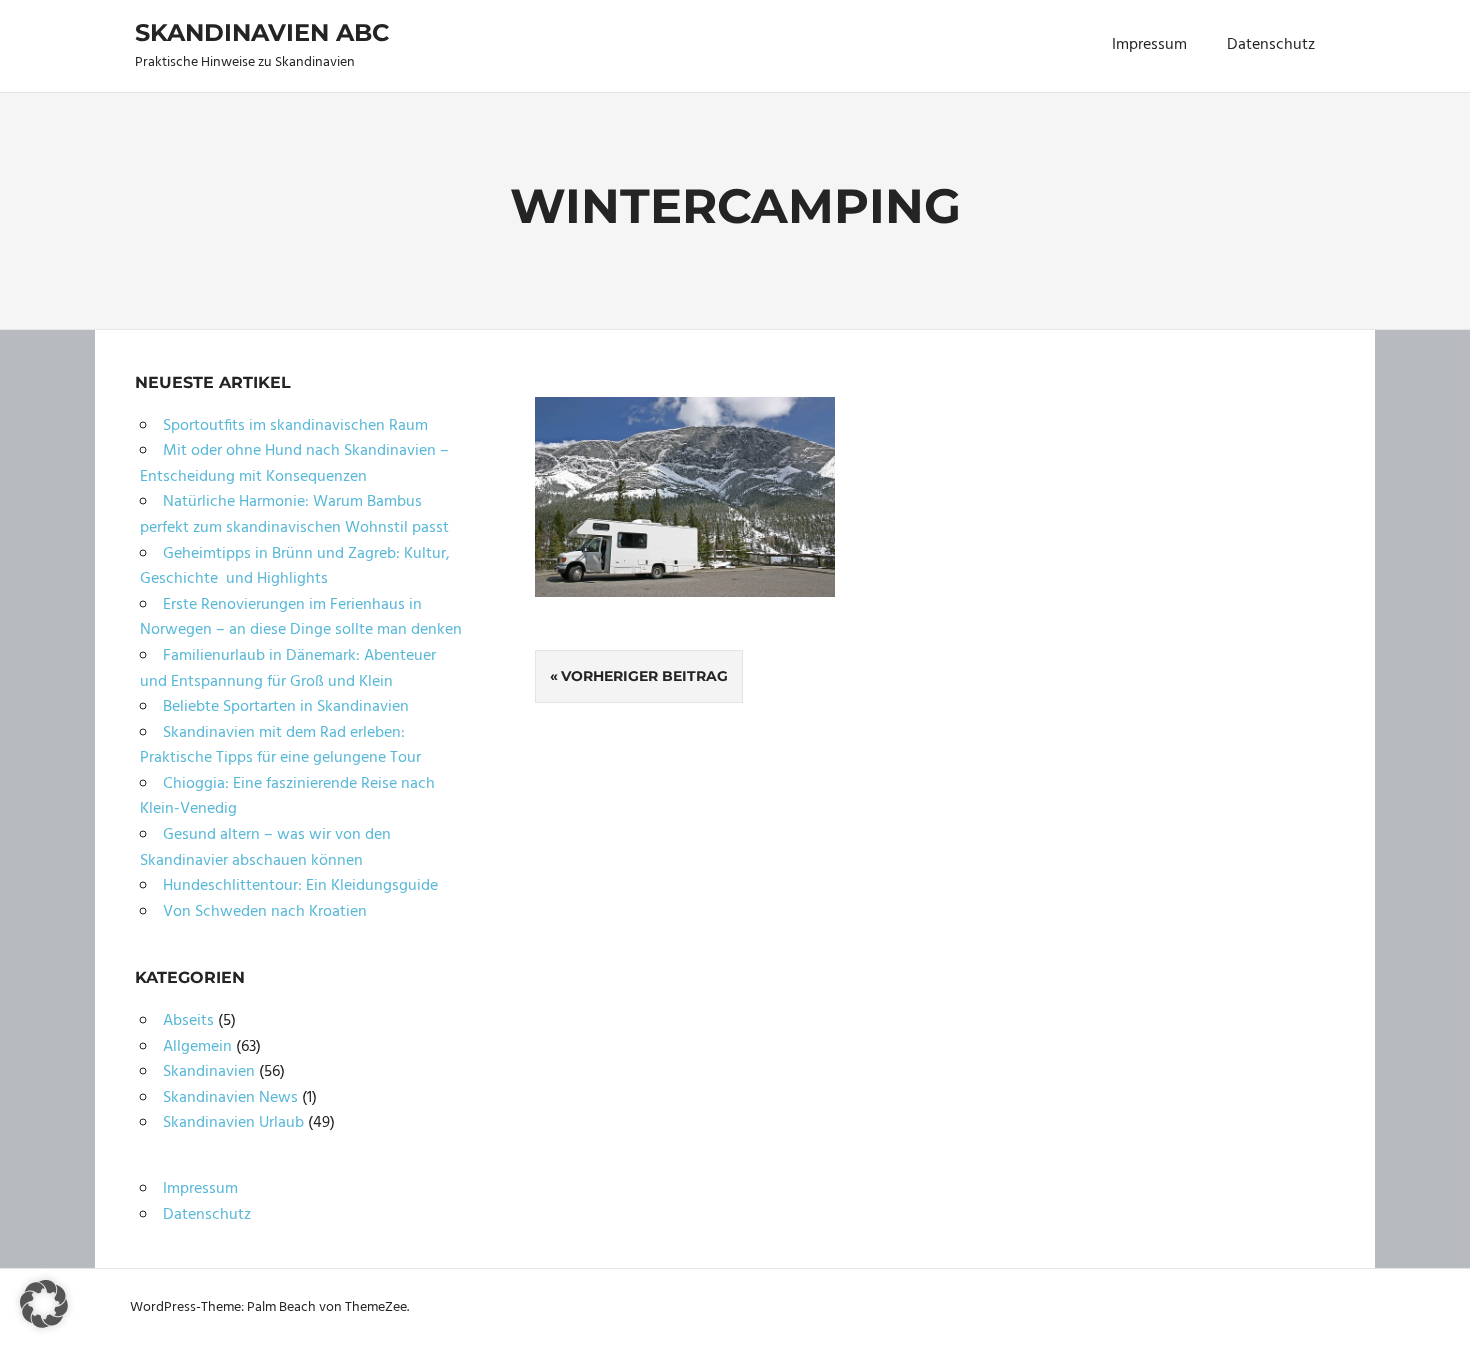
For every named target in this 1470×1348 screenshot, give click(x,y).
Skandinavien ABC (262, 32)
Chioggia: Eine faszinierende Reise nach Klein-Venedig (287, 797)
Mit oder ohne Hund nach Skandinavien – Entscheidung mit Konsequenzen (294, 464)
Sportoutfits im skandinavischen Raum (295, 426)
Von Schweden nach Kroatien (265, 912)
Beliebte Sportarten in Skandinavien (286, 707)
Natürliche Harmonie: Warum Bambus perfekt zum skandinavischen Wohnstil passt (294, 515)
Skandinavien (209, 1072)
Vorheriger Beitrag (644, 676)
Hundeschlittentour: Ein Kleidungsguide (300, 886)
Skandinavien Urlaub (233, 1123)
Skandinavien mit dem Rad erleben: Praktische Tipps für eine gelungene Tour (280, 746)
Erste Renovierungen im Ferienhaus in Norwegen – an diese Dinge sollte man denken (301, 618)
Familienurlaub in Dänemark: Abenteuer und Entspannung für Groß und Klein (288, 669)
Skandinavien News (230, 1098)
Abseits (188, 1021)
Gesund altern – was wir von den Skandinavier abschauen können (265, 848)
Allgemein (197, 1047)
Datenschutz (1271, 45)
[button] (44, 1304)
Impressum (1149, 45)
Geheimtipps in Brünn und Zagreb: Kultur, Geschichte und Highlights (295, 567)
